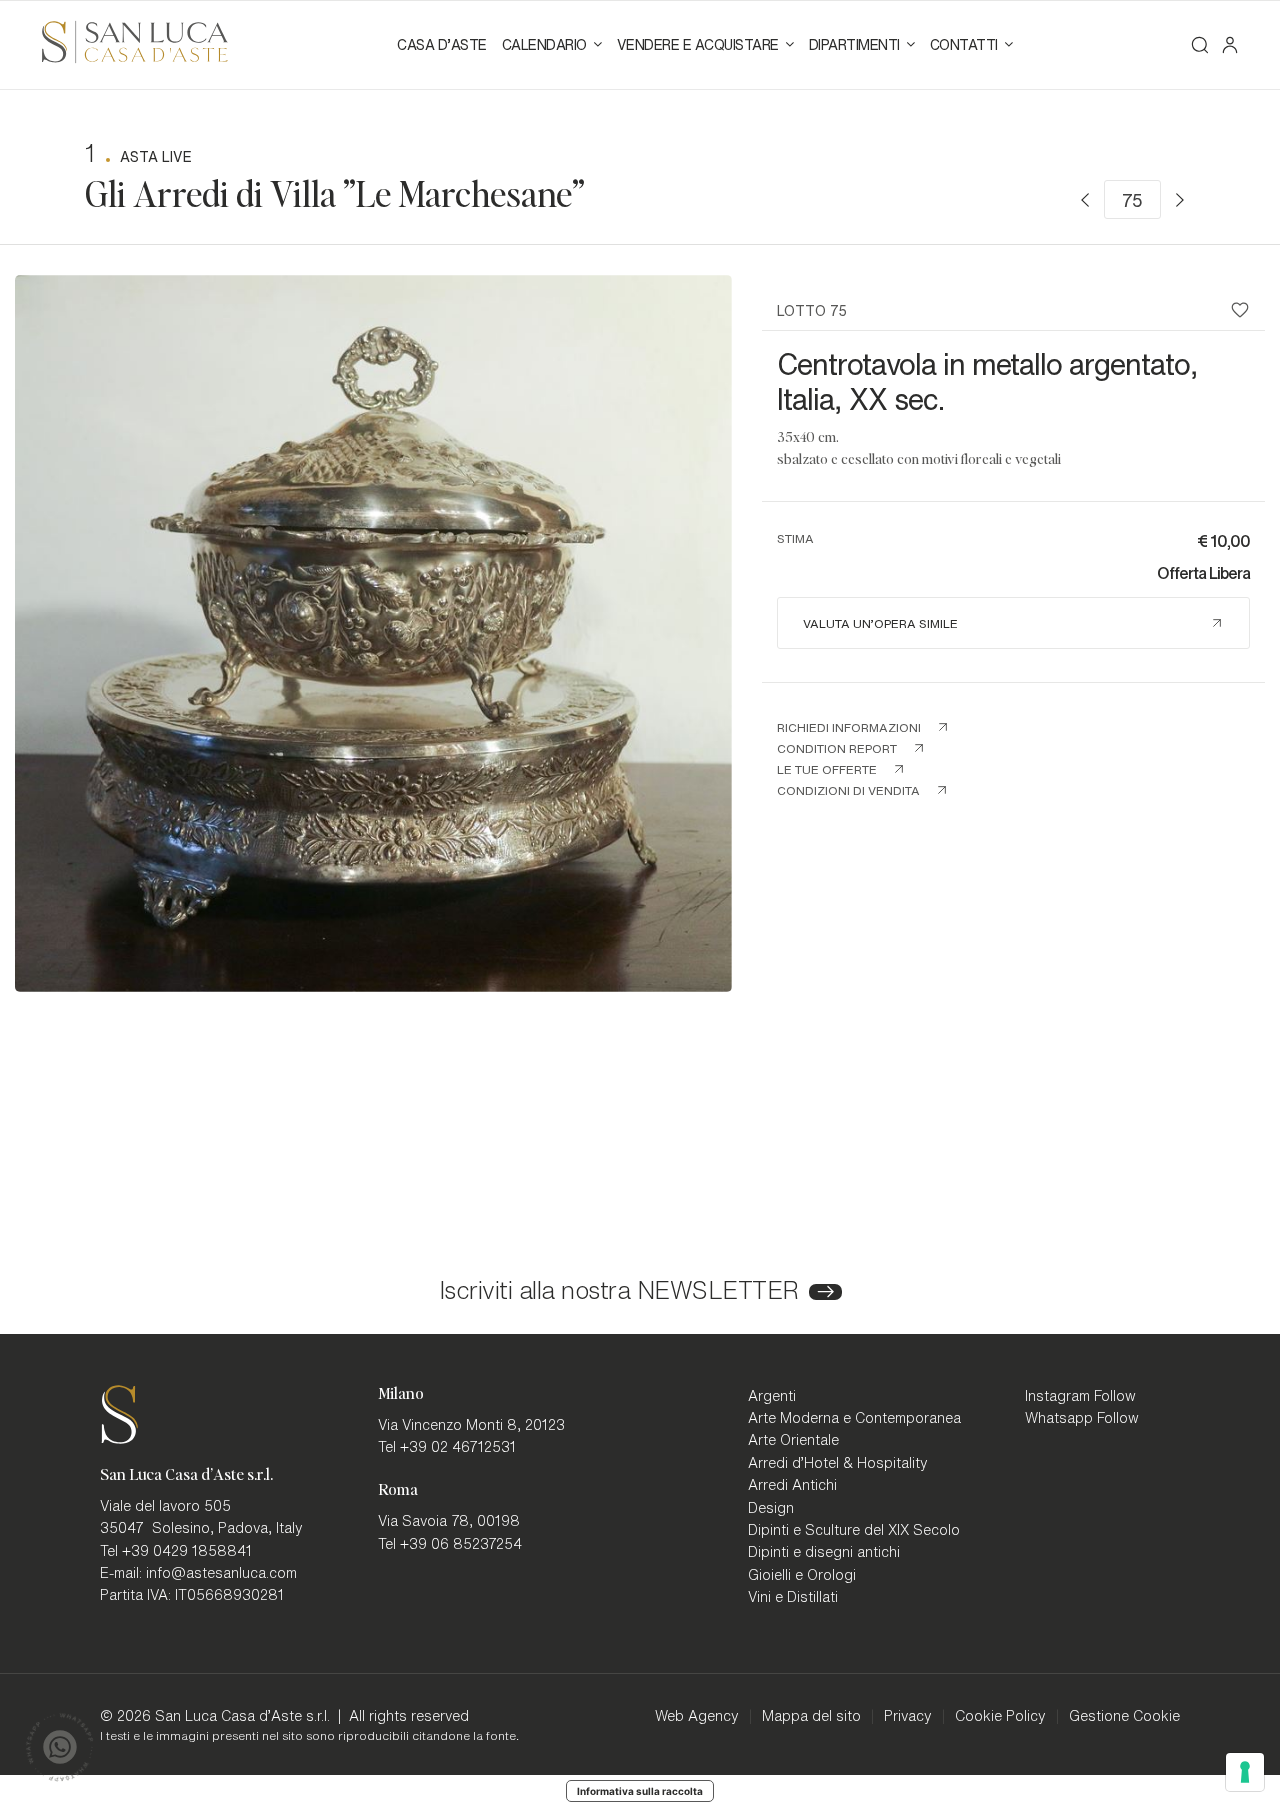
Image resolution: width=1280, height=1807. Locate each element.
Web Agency (697, 1715)
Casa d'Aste (442, 44)
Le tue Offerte (827, 769)
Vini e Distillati (793, 1596)
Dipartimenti (854, 44)
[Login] (1230, 45)
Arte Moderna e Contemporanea (854, 1417)
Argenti (772, 1395)
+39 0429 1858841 (187, 1550)
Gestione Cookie (1124, 1715)
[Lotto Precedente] (1085, 200)
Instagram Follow (1080, 1395)
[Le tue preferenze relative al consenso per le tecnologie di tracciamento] (1245, 1772)
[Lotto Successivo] (1180, 200)
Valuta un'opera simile (880, 623)
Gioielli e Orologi (802, 1574)
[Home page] (135, 39)
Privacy (908, 1715)
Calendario (544, 44)
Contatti (964, 44)
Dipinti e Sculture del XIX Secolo (854, 1529)
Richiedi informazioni (849, 727)
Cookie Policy (1000, 1715)
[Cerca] (1200, 45)
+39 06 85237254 (461, 1543)
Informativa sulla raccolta (640, 1791)
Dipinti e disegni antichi (824, 1551)
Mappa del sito (811, 1715)
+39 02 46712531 (458, 1446)
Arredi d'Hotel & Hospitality (838, 1462)
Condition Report (837, 748)
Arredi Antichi (792, 1484)
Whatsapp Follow (1082, 1417)
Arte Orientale (793, 1439)
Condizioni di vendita (848, 790)
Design (771, 1507)
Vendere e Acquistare (698, 44)
